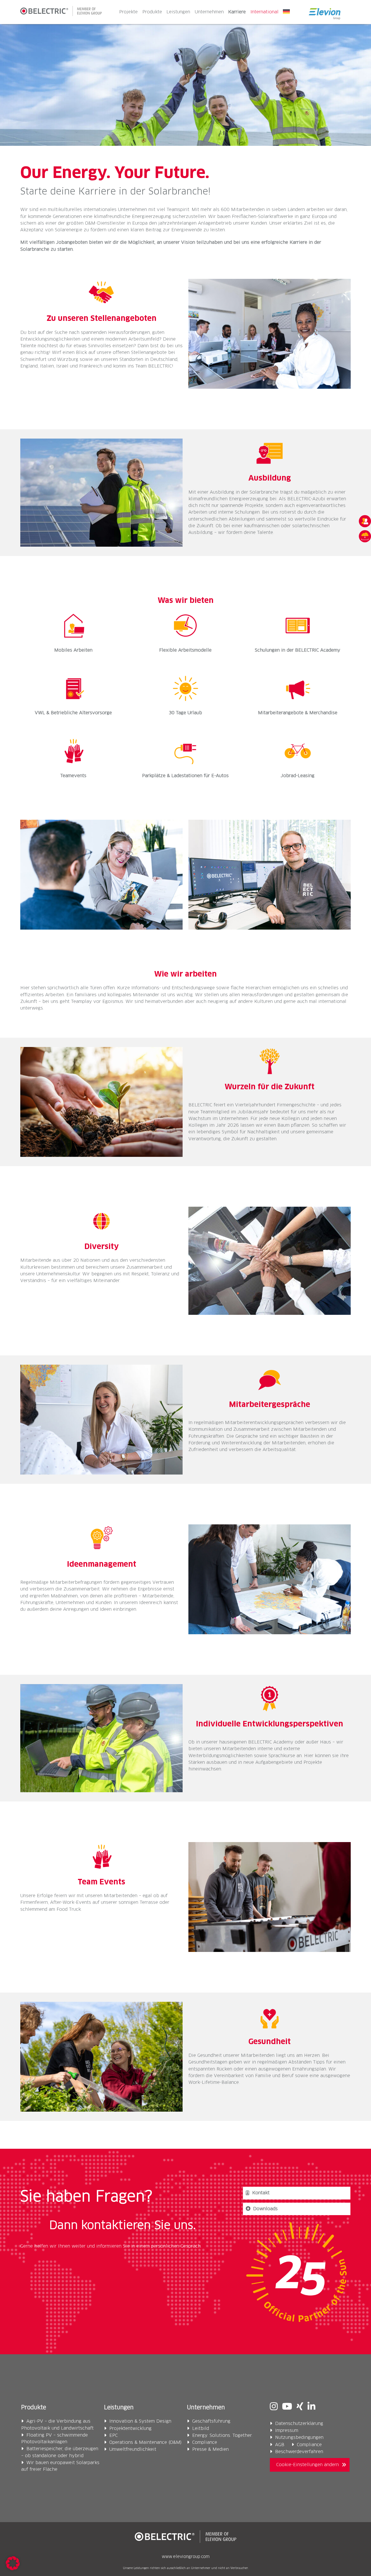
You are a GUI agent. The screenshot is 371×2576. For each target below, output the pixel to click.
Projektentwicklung (130, 2429)
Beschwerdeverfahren (299, 2452)
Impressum (287, 2431)
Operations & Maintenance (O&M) (146, 2443)
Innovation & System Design (140, 2421)
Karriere (237, 12)
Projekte (128, 12)
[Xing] (300, 2407)
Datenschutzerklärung (299, 2424)
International (264, 12)
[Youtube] (287, 2407)
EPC (113, 2436)
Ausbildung (270, 478)
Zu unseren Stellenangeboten (102, 319)
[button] (13, 2563)
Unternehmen (209, 12)
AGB (280, 2445)
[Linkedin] (311, 2407)
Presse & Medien (210, 2449)
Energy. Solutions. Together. (222, 2436)
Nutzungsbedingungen (299, 2438)
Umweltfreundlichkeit (133, 2449)
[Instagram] (274, 2407)
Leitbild (201, 2429)
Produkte (152, 12)
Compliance (205, 2443)
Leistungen (178, 12)
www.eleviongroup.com (186, 2557)
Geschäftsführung (211, 2421)
